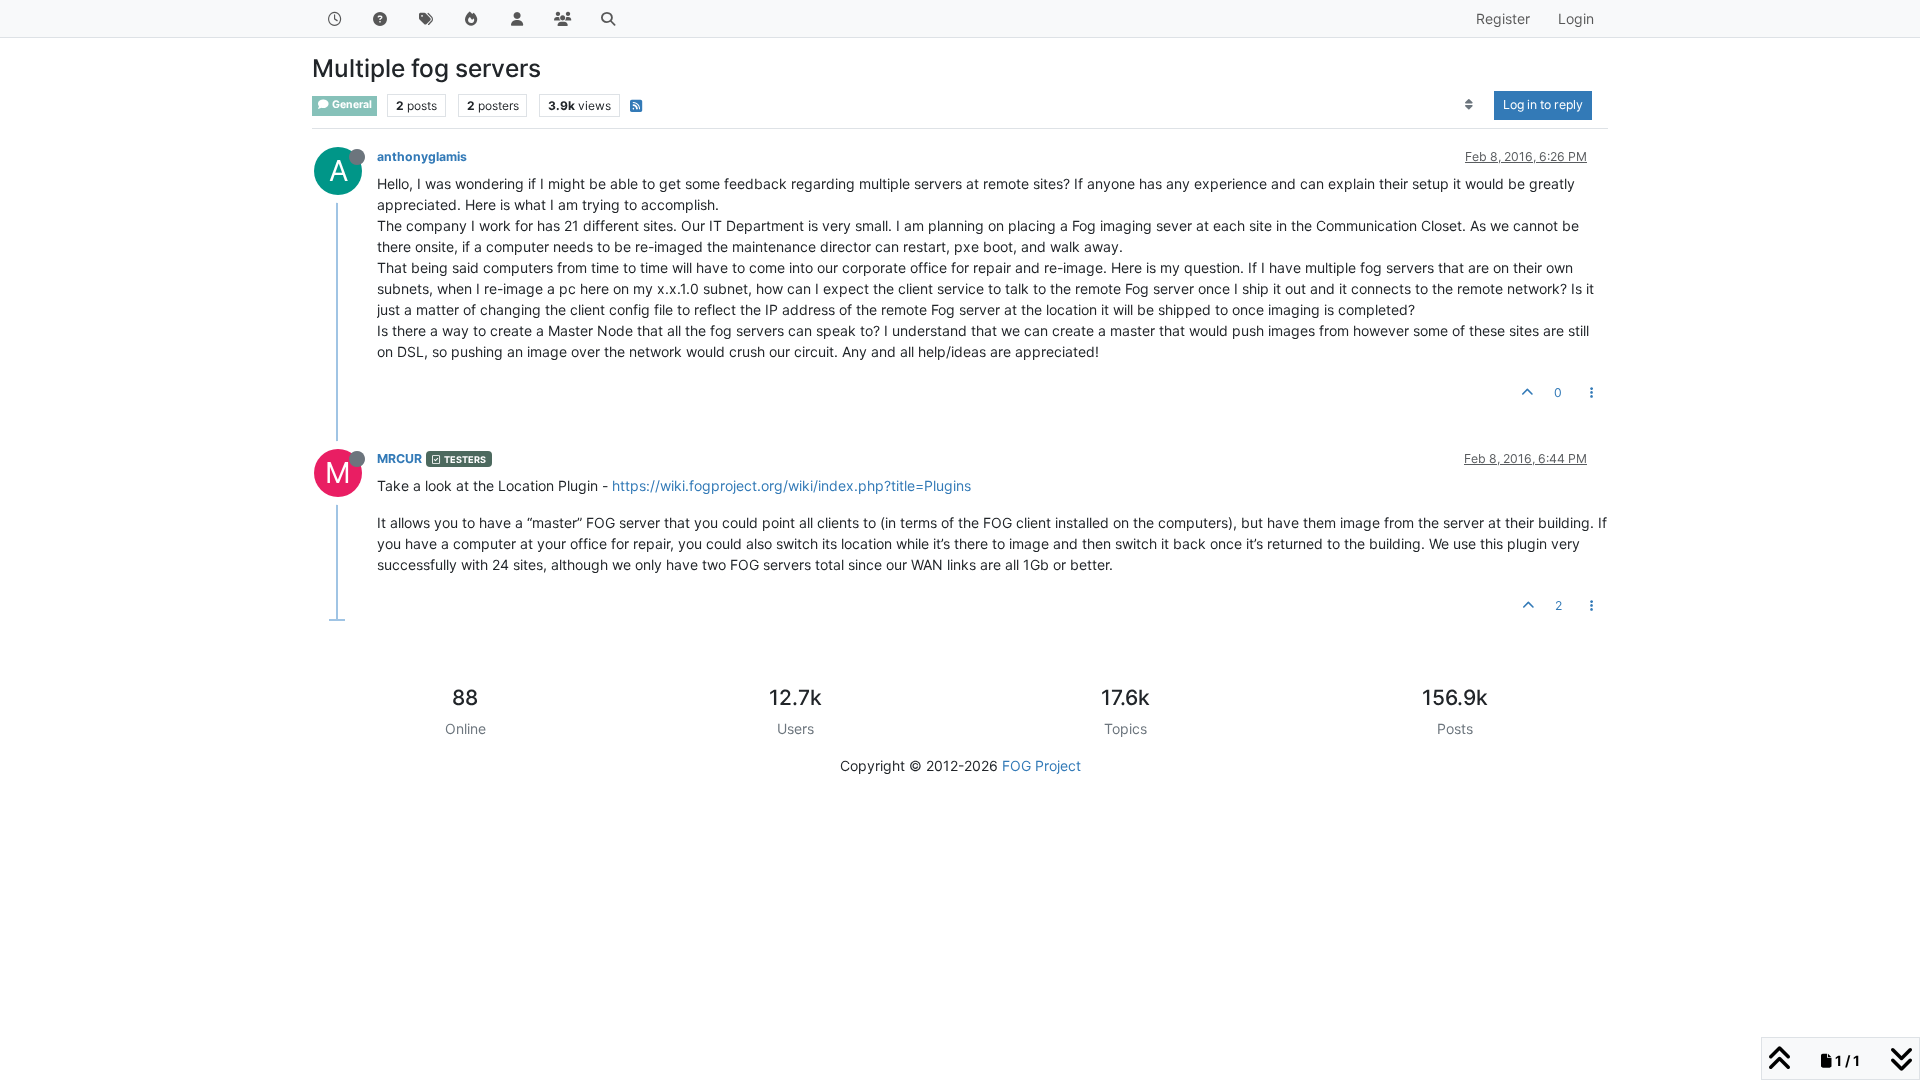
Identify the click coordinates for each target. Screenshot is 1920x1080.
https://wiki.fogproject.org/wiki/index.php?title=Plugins (791, 485)
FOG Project (1041, 765)
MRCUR (399, 458)
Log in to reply (1543, 104)
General (351, 104)
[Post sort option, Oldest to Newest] (1469, 105)
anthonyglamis (422, 156)
